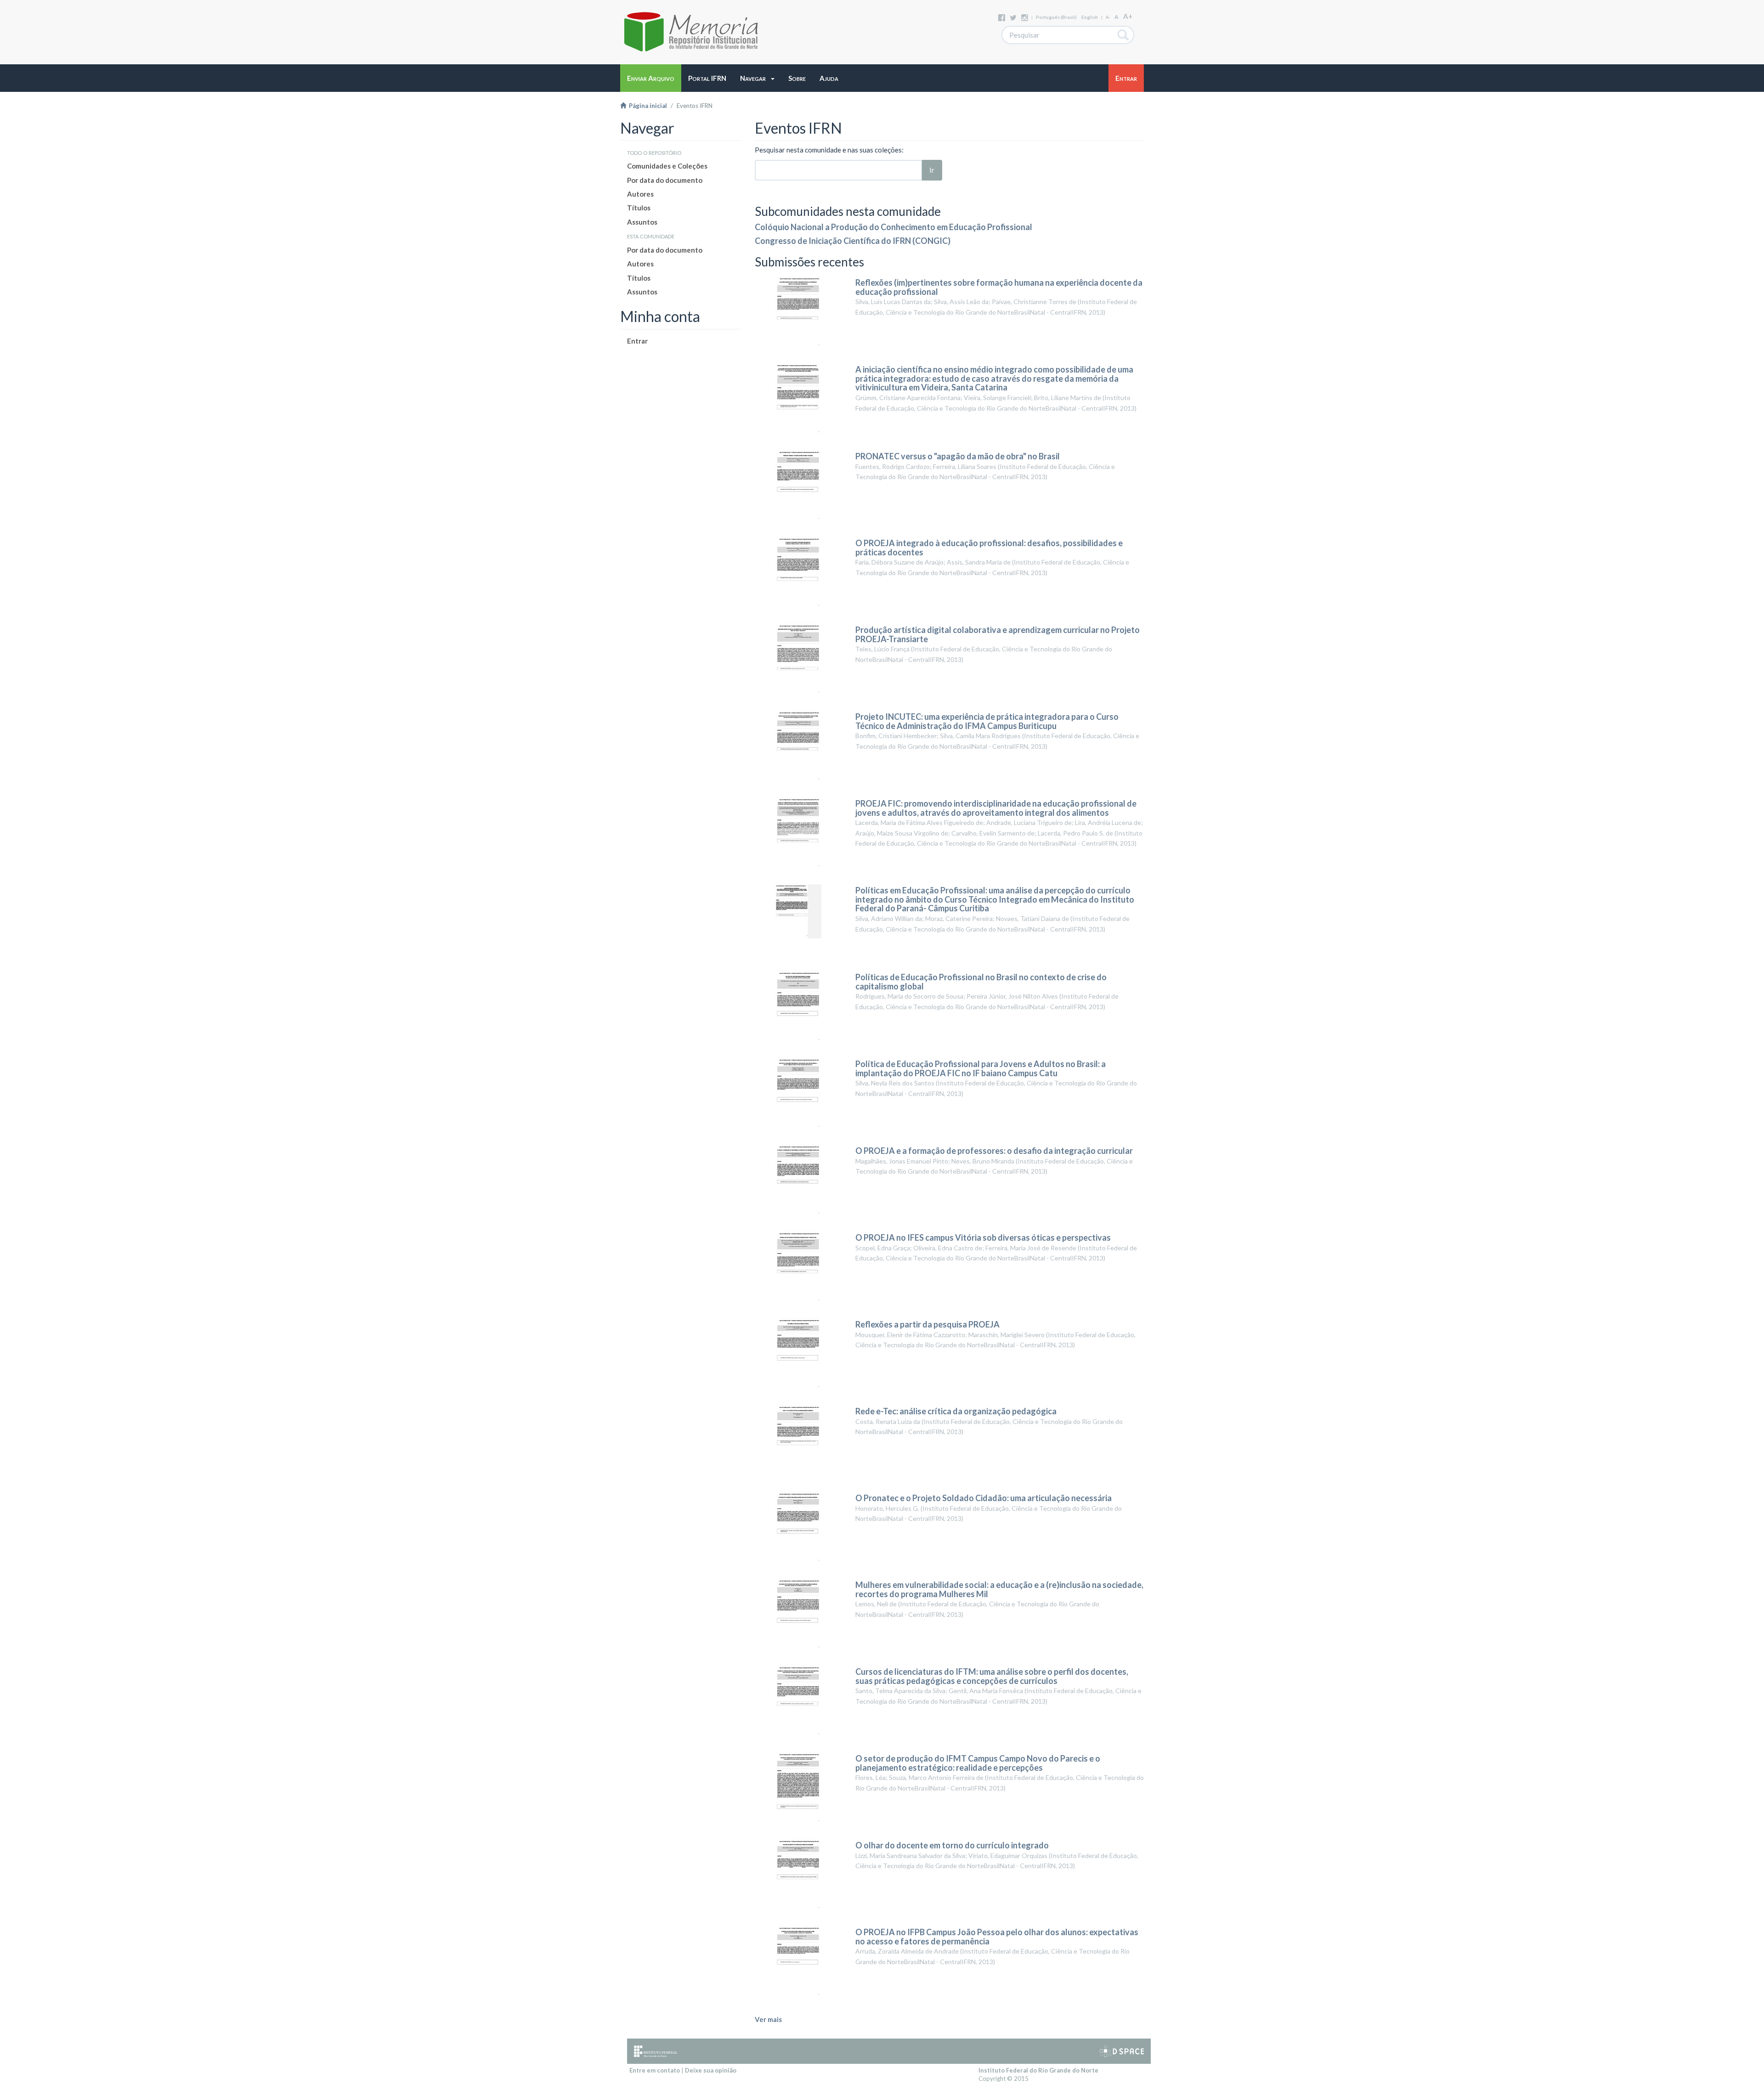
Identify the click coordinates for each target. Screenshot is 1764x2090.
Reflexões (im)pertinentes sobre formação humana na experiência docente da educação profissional (999, 287)
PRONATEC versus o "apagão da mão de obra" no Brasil (958, 456)
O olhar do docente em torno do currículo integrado (952, 1845)
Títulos (639, 208)
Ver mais (768, 2019)
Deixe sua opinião (711, 2070)
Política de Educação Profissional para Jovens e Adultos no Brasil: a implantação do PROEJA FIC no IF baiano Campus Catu (981, 1068)
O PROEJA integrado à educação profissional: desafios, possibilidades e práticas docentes (989, 548)
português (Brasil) (1056, 17)
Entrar (637, 341)
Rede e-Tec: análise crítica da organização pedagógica (956, 1411)
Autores (640, 194)
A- (1108, 17)
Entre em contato (655, 2070)
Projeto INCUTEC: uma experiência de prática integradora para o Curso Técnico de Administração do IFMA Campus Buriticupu (987, 721)
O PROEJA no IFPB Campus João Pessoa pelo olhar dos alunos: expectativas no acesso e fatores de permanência (997, 1937)
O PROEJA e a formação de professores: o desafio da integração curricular (994, 1151)
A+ (1128, 16)
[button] (757, 78)
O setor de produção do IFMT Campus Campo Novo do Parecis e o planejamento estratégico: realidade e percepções (978, 1763)
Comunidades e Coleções (667, 166)
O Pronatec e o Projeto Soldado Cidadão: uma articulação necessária (984, 1498)
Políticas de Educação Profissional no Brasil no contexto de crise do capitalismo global (981, 982)
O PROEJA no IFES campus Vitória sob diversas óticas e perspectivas (983, 1237)
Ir (932, 170)
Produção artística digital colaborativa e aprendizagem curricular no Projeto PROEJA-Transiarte (998, 634)
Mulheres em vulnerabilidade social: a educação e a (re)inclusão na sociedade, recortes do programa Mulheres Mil (999, 1589)
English (1090, 17)
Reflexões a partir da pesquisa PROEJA (927, 1324)
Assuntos (642, 222)
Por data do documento (665, 180)
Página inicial (647, 106)
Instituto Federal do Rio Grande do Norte (1038, 2070)
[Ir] (1123, 35)
